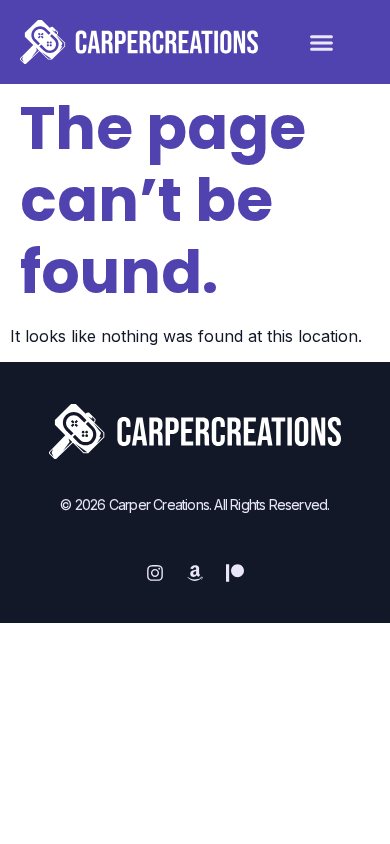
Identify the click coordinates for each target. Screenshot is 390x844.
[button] (322, 42)
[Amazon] (195, 573)
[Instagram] (155, 573)
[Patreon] (235, 573)
